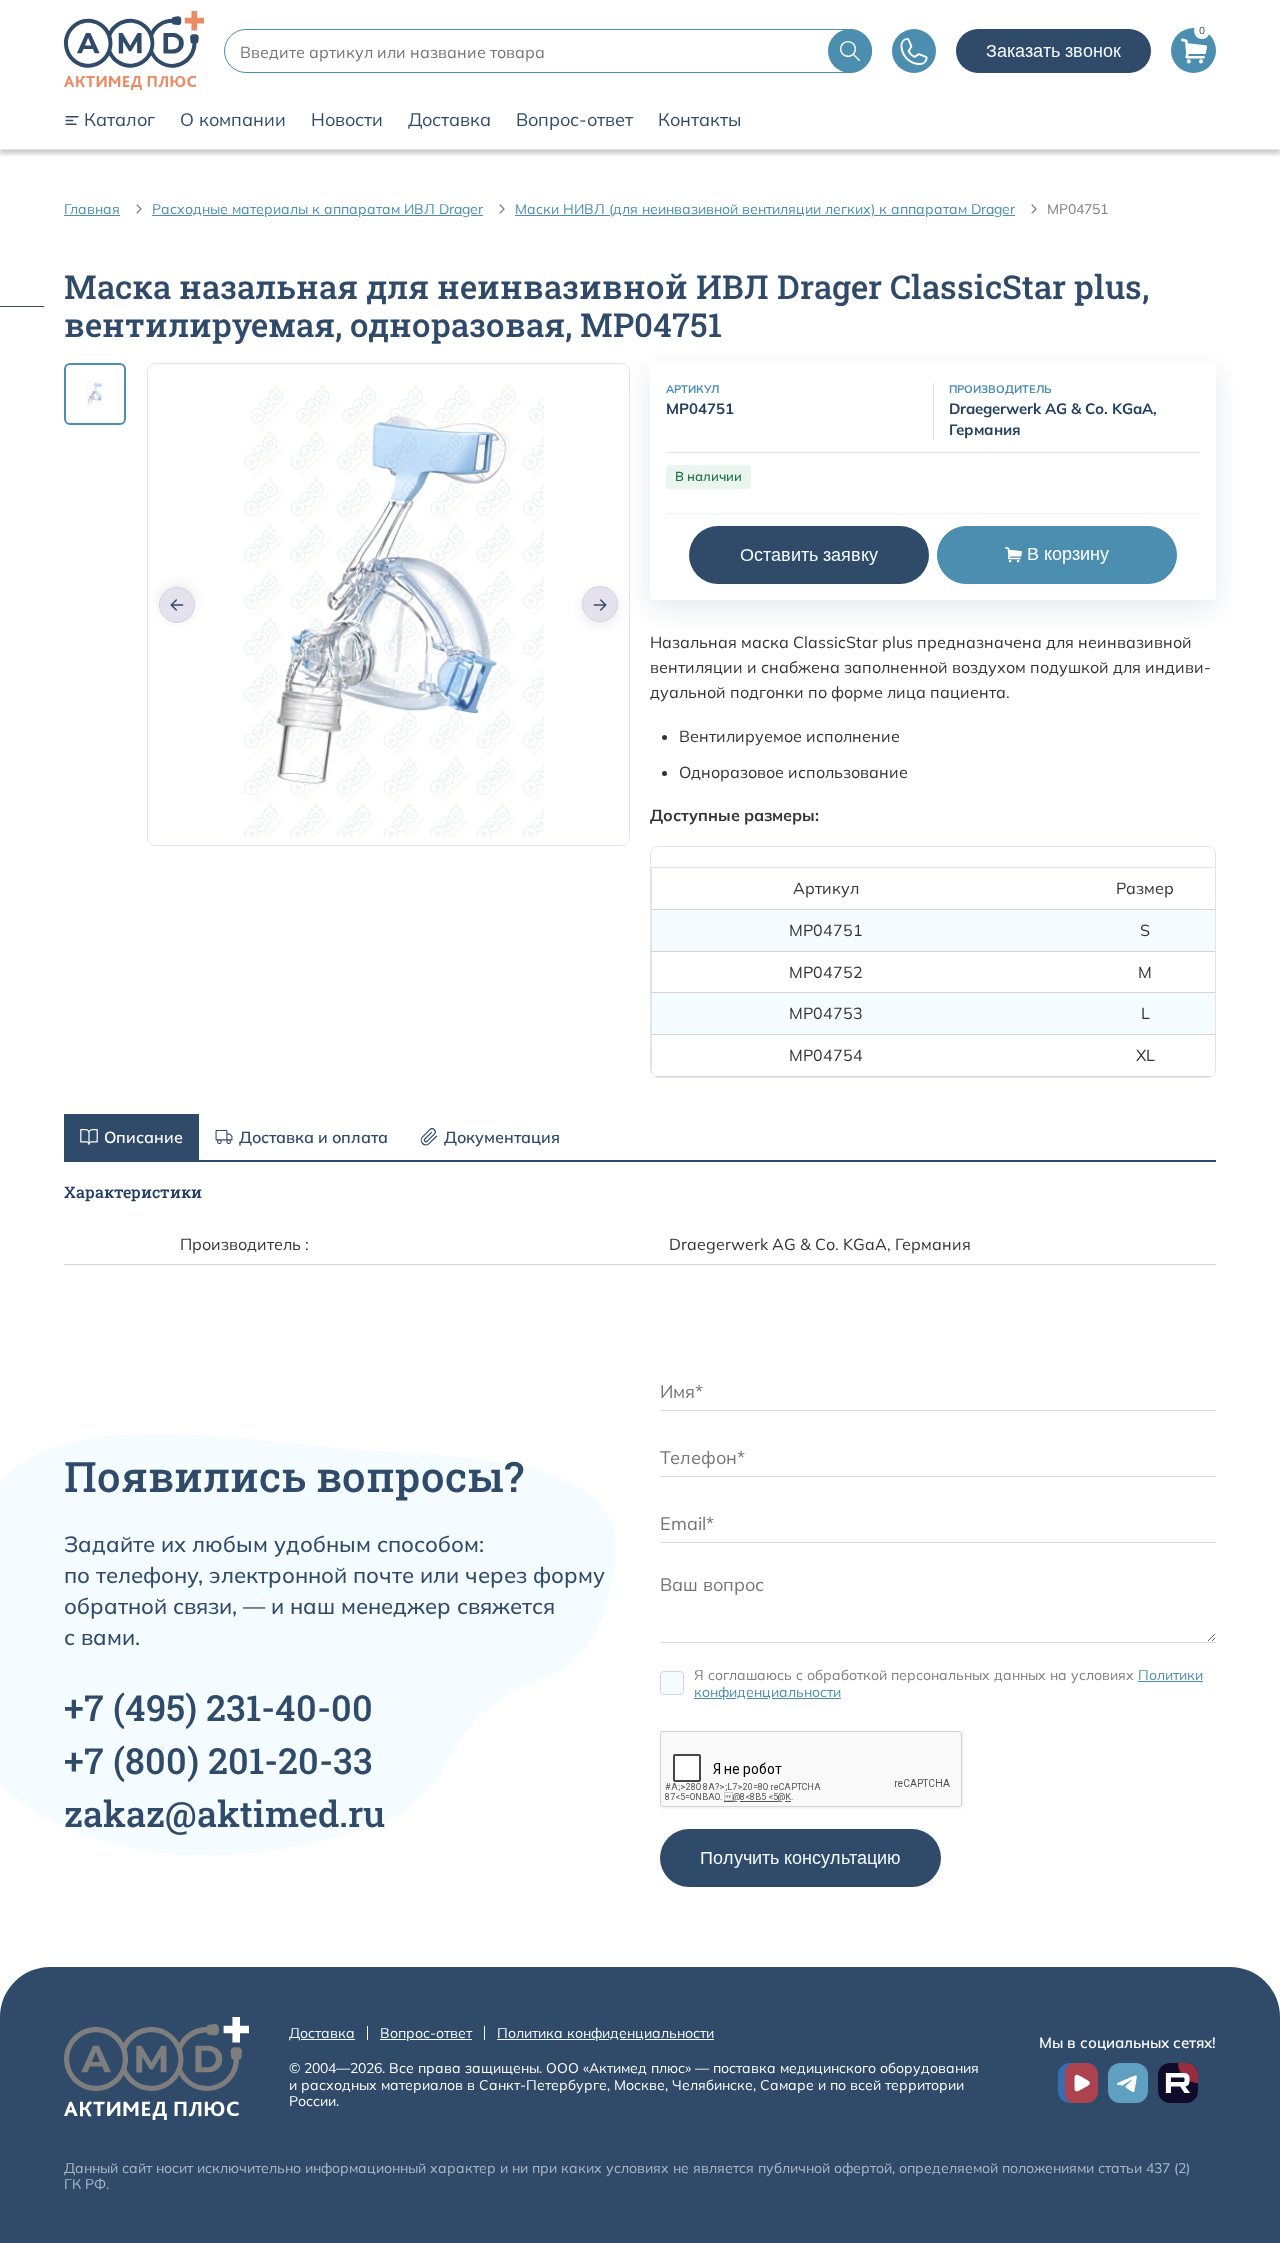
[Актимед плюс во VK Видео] (1078, 2083)
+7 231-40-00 (218, 1707)
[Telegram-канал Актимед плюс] (1128, 2083)
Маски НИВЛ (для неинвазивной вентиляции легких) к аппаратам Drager (765, 209)
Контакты (699, 120)
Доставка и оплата (313, 1137)
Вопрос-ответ (574, 120)
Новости (347, 120)
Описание (143, 1137)
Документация (502, 1137)
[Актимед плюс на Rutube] (1178, 2083)
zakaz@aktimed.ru (224, 1813)
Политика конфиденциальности (605, 2033)
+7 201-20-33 (218, 1760)
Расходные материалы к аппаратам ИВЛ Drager (317, 209)
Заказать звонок (1053, 51)
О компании (233, 120)
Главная (92, 209)
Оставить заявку (809, 555)
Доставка (449, 120)
